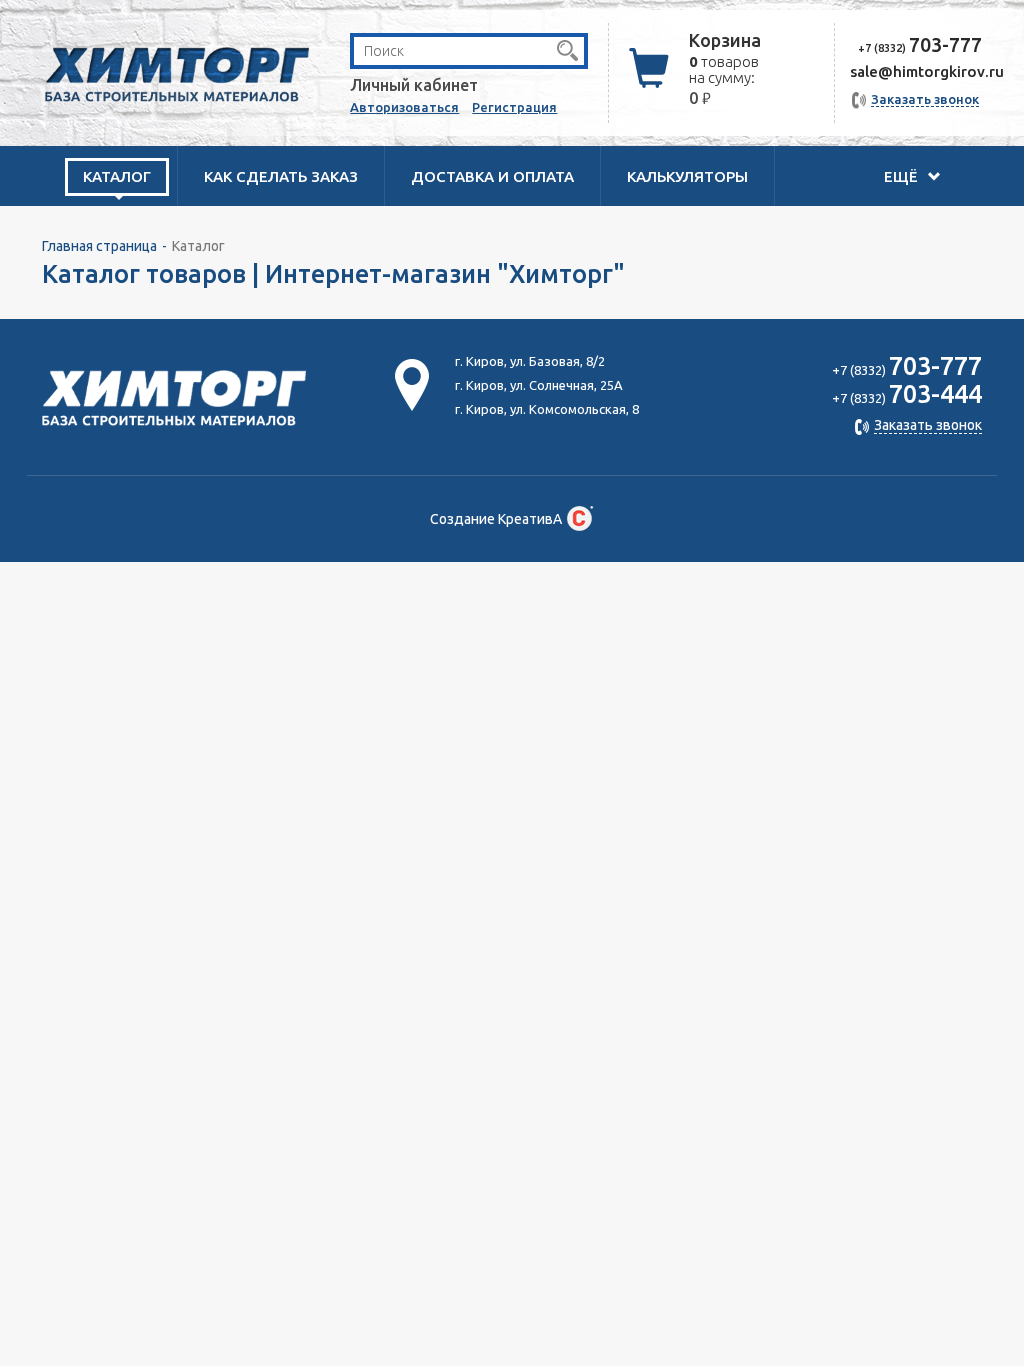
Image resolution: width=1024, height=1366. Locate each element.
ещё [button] (903, 176)
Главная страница (99, 246)
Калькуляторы (687, 176)
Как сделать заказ (281, 176)
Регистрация (514, 107)
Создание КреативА (496, 519)
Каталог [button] (117, 176)
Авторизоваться (404, 107)
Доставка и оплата (492, 176)
